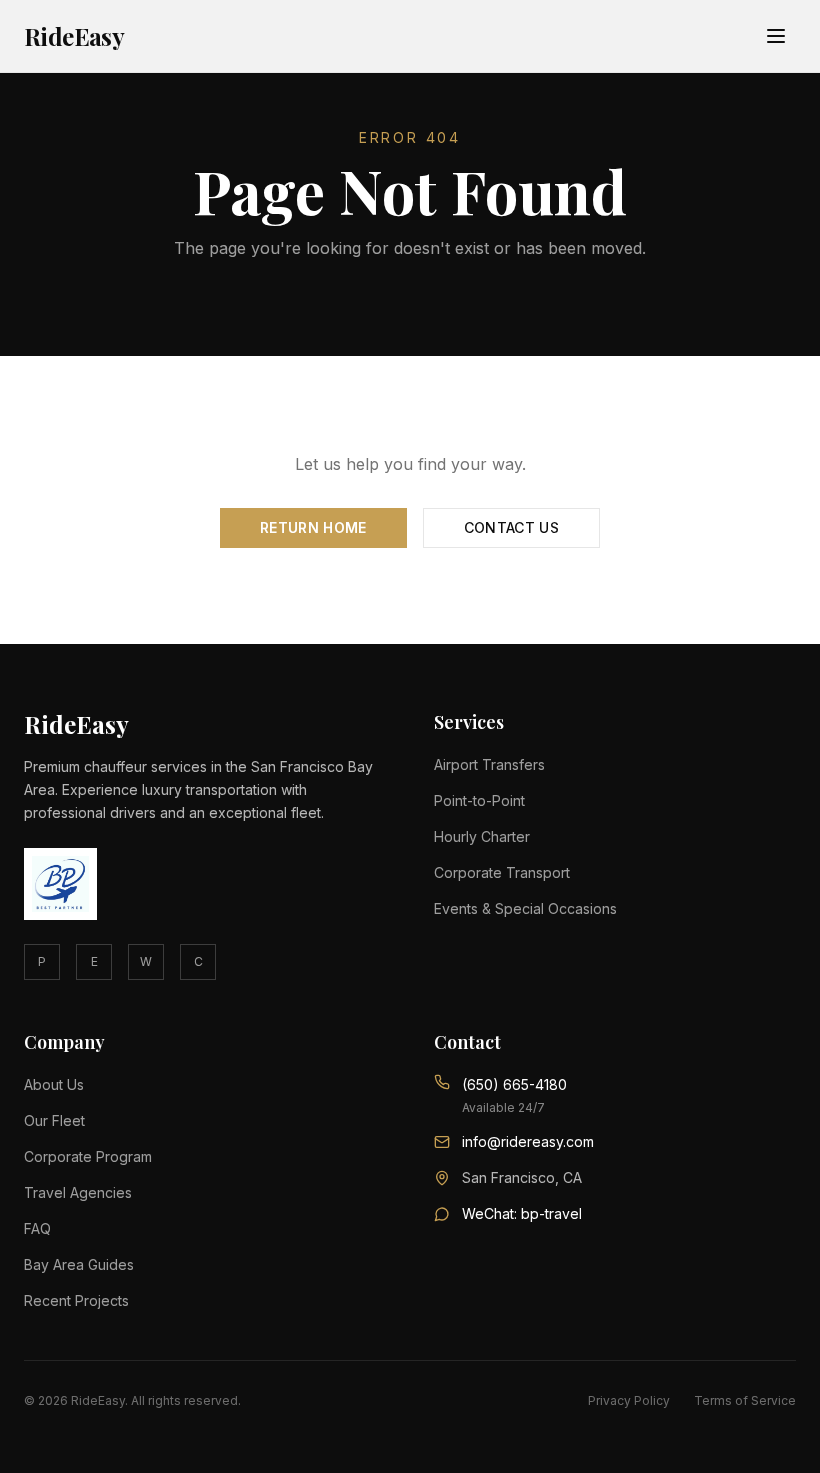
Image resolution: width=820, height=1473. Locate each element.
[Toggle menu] (776, 36)
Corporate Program (88, 1156)
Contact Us (512, 527)
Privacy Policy (629, 1400)
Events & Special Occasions (525, 908)
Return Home (313, 527)
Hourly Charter (482, 836)
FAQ (37, 1228)
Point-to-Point (479, 800)
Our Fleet (54, 1120)
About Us (54, 1084)
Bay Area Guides (79, 1264)
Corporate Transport (502, 872)
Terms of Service (745, 1400)
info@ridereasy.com (528, 1141)
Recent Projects (76, 1300)
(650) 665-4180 (514, 1084)
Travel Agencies (78, 1192)
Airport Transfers (489, 764)
